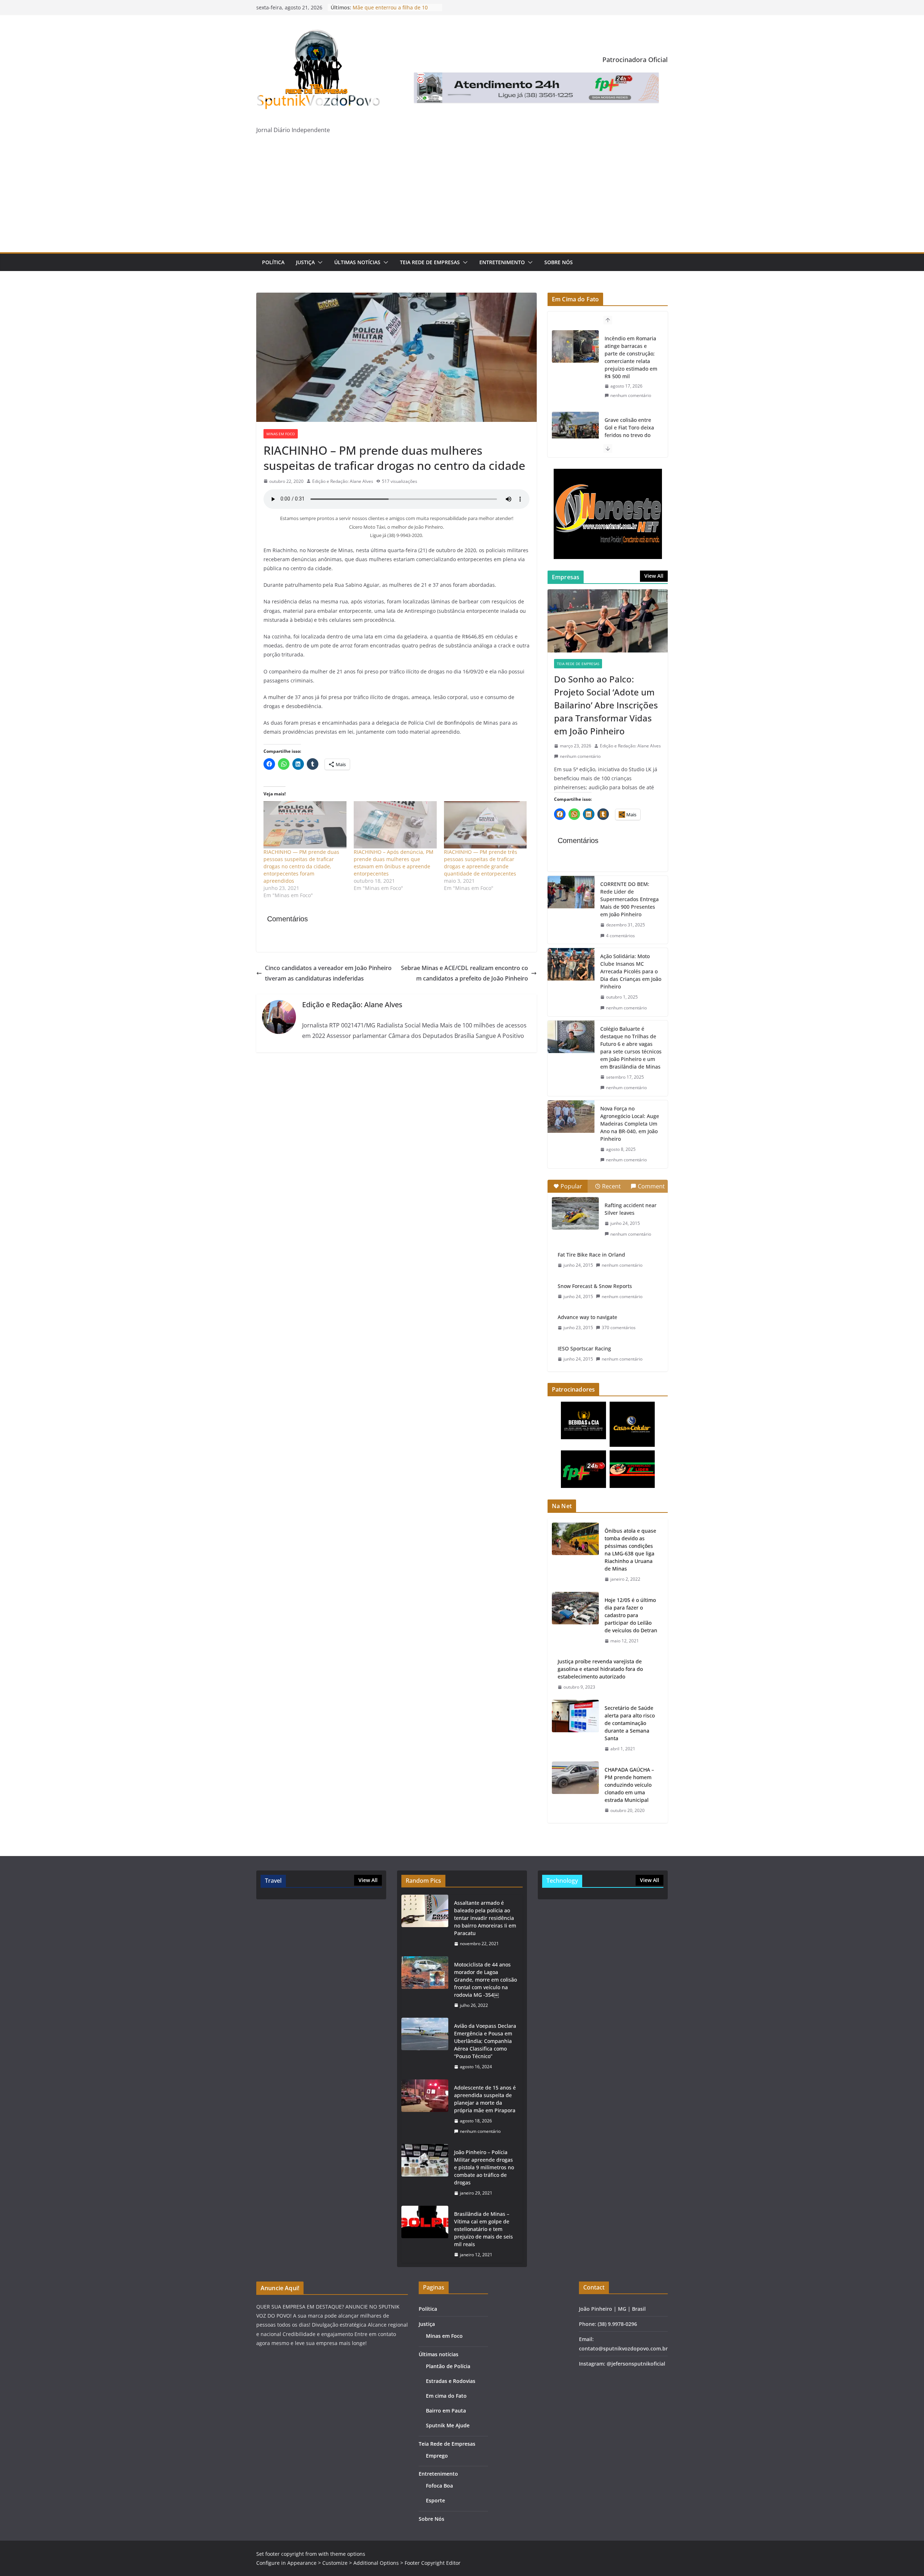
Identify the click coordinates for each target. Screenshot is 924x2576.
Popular (571, 1186)
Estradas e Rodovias (451, 2381)
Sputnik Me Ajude (448, 2425)
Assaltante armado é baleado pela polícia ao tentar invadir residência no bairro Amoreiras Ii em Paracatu (485, 1918)
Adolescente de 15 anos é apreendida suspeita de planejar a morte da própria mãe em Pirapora (485, 2099)
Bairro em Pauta (446, 2411)
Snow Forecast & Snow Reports (595, 1286)
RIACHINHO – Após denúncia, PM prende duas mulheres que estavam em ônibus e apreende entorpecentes (394, 863)
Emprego (437, 2456)
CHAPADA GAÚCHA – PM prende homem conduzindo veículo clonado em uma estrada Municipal (629, 1785)
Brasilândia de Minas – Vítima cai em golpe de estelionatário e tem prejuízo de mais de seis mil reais (483, 2229)
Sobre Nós (559, 262)
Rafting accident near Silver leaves (631, 1209)
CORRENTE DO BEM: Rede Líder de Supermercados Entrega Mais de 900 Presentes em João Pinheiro (629, 899)
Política (273, 262)
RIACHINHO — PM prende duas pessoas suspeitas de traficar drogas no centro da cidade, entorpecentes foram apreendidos (301, 866)
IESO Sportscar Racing (584, 1348)
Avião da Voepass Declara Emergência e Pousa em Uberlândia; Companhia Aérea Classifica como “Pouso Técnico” (485, 2041)
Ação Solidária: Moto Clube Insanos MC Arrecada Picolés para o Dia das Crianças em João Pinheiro (631, 971)
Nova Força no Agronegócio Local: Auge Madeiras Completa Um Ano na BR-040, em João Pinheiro (630, 1124)
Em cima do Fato (446, 2396)
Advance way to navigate (587, 1317)
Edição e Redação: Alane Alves (343, 481)
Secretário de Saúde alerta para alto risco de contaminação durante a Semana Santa (630, 1723)
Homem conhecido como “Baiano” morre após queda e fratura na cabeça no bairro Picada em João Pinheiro (630, 431)
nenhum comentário (631, 388)
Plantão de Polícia (448, 2366)
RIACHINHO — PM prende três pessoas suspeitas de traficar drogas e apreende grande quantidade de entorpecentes (481, 863)
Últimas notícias (357, 262)
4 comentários (620, 936)
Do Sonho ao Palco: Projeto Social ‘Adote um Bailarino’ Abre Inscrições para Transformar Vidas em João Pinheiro (606, 705)
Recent (611, 1186)
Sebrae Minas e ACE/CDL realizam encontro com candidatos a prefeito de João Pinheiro (465, 973)
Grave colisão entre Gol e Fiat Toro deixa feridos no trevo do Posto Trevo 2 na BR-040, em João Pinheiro (631, 353)
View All (654, 576)
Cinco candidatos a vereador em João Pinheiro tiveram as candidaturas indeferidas (328, 973)
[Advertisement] (462, 198)
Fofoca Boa (439, 2486)
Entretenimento (502, 262)
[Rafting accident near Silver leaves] (575, 1213)
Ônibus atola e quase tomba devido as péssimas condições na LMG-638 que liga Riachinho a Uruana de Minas (630, 1550)
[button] (319, 262)
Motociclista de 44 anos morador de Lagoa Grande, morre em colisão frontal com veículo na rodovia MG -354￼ (485, 1980)
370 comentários (619, 1328)
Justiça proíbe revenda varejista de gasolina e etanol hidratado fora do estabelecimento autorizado (600, 1669)
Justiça (305, 262)
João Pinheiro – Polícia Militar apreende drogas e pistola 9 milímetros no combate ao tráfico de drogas (484, 2167)
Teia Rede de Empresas (430, 262)
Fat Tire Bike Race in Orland (591, 1255)
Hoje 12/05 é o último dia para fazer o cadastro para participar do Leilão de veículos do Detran (631, 1615)
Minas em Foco (281, 434)
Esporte (435, 2500)
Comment (651, 1186)
